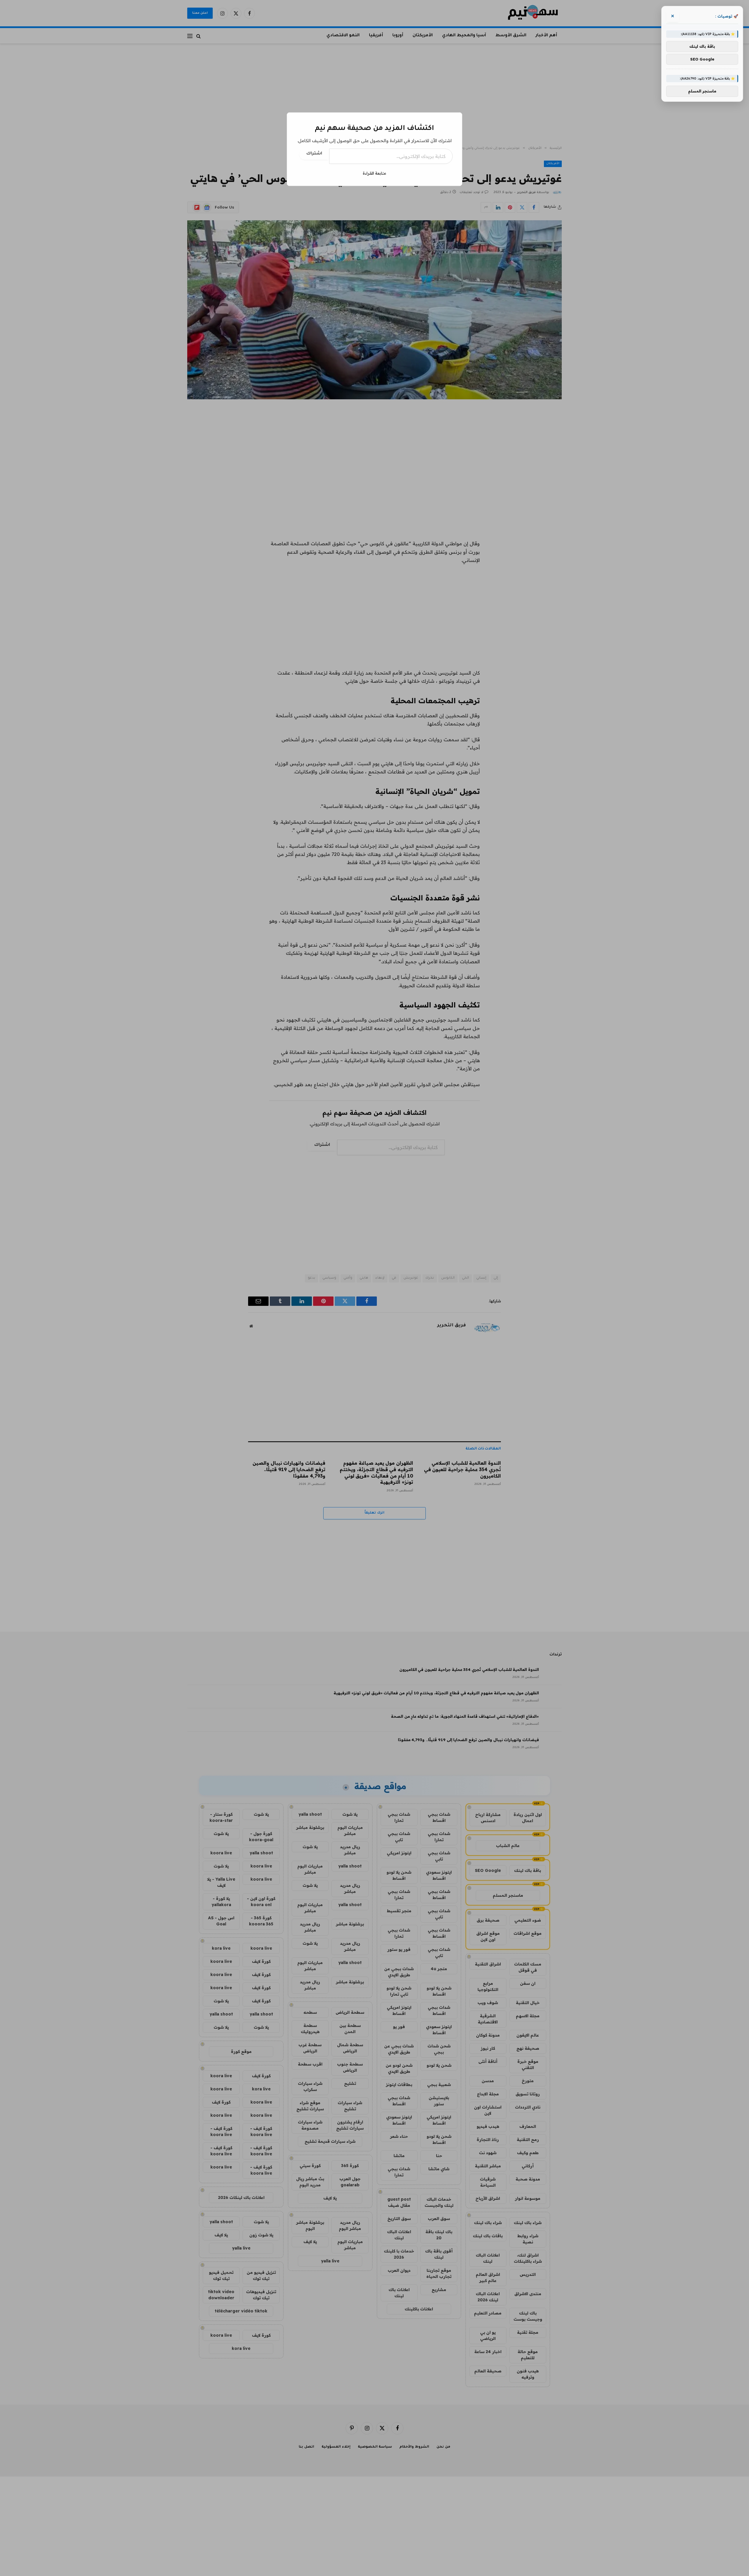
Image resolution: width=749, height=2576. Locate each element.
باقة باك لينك (702, 47)
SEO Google (702, 59)
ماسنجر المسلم (702, 91)
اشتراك (314, 154)
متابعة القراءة (374, 173)
